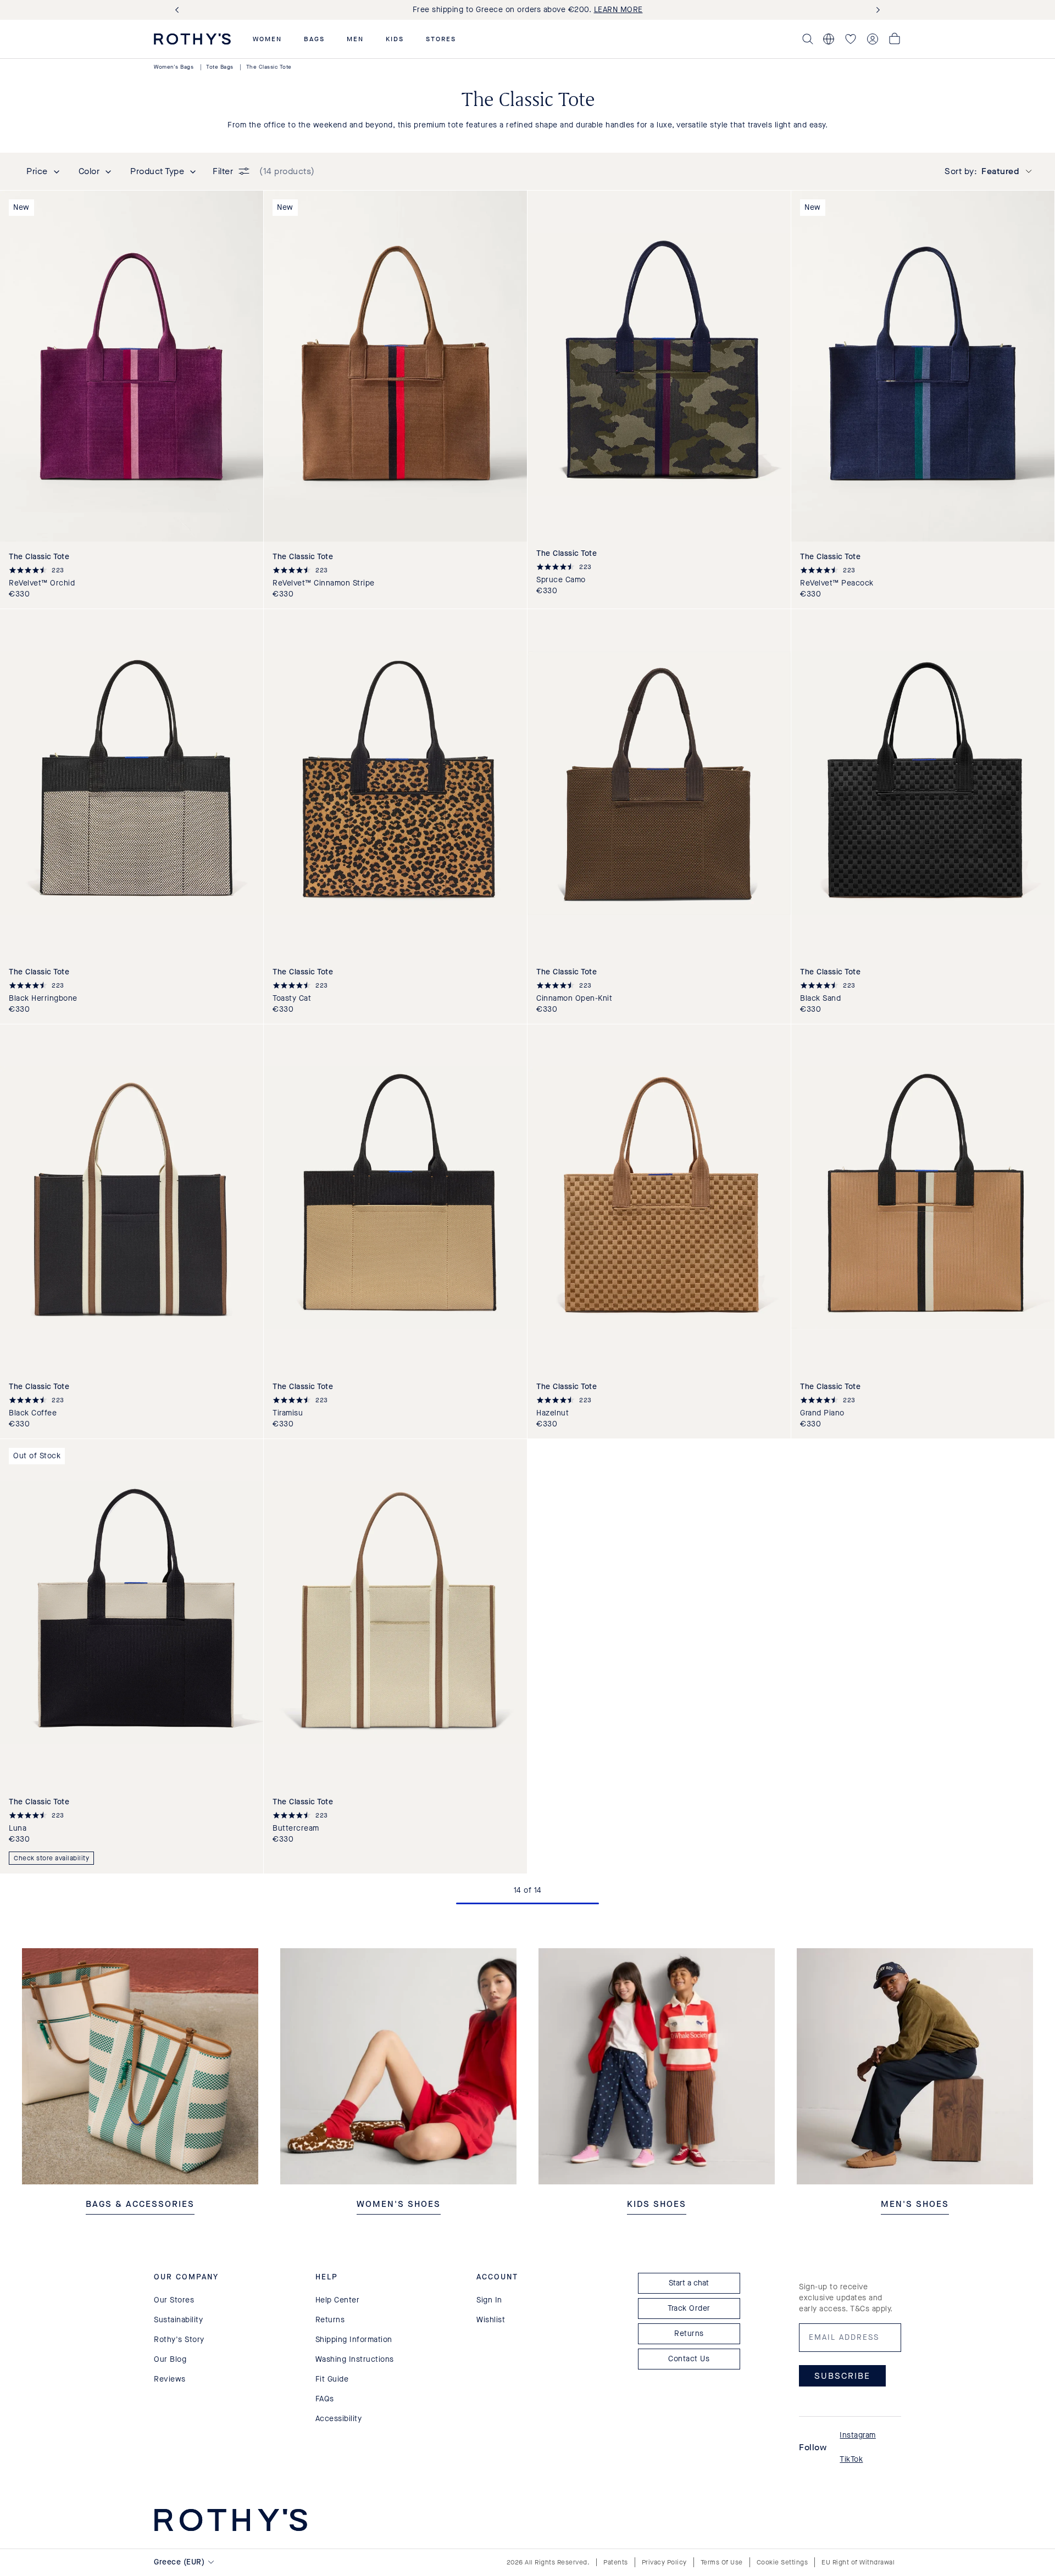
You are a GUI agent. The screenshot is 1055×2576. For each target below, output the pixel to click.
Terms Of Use (722, 2562)
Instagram (858, 2435)
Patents (616, 2562)
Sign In (489, 2300)
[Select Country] (829, 39)
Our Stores (174, 2300)
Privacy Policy (664, 2562)
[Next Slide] (876, 10)
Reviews (170, 2379)
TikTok (851, 2459)
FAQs (325, 2399)
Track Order (689, 2308)
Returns (330, 2320)
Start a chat (689, 2283)
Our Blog (170, 2359)
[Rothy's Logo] (192, 39)
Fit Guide (332, 2379)
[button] (267, 39)
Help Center (338, 2300)
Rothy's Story (179, 2340)
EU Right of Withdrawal (858, 2562)
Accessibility (339, 2419)
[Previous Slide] (179, 10)
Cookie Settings (782, 2562)
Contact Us (689, 2359)
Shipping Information (354, 2340)
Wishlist (491, 2320)
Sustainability (178, 2320)
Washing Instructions (355, 2359)
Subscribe (842, 2375)
